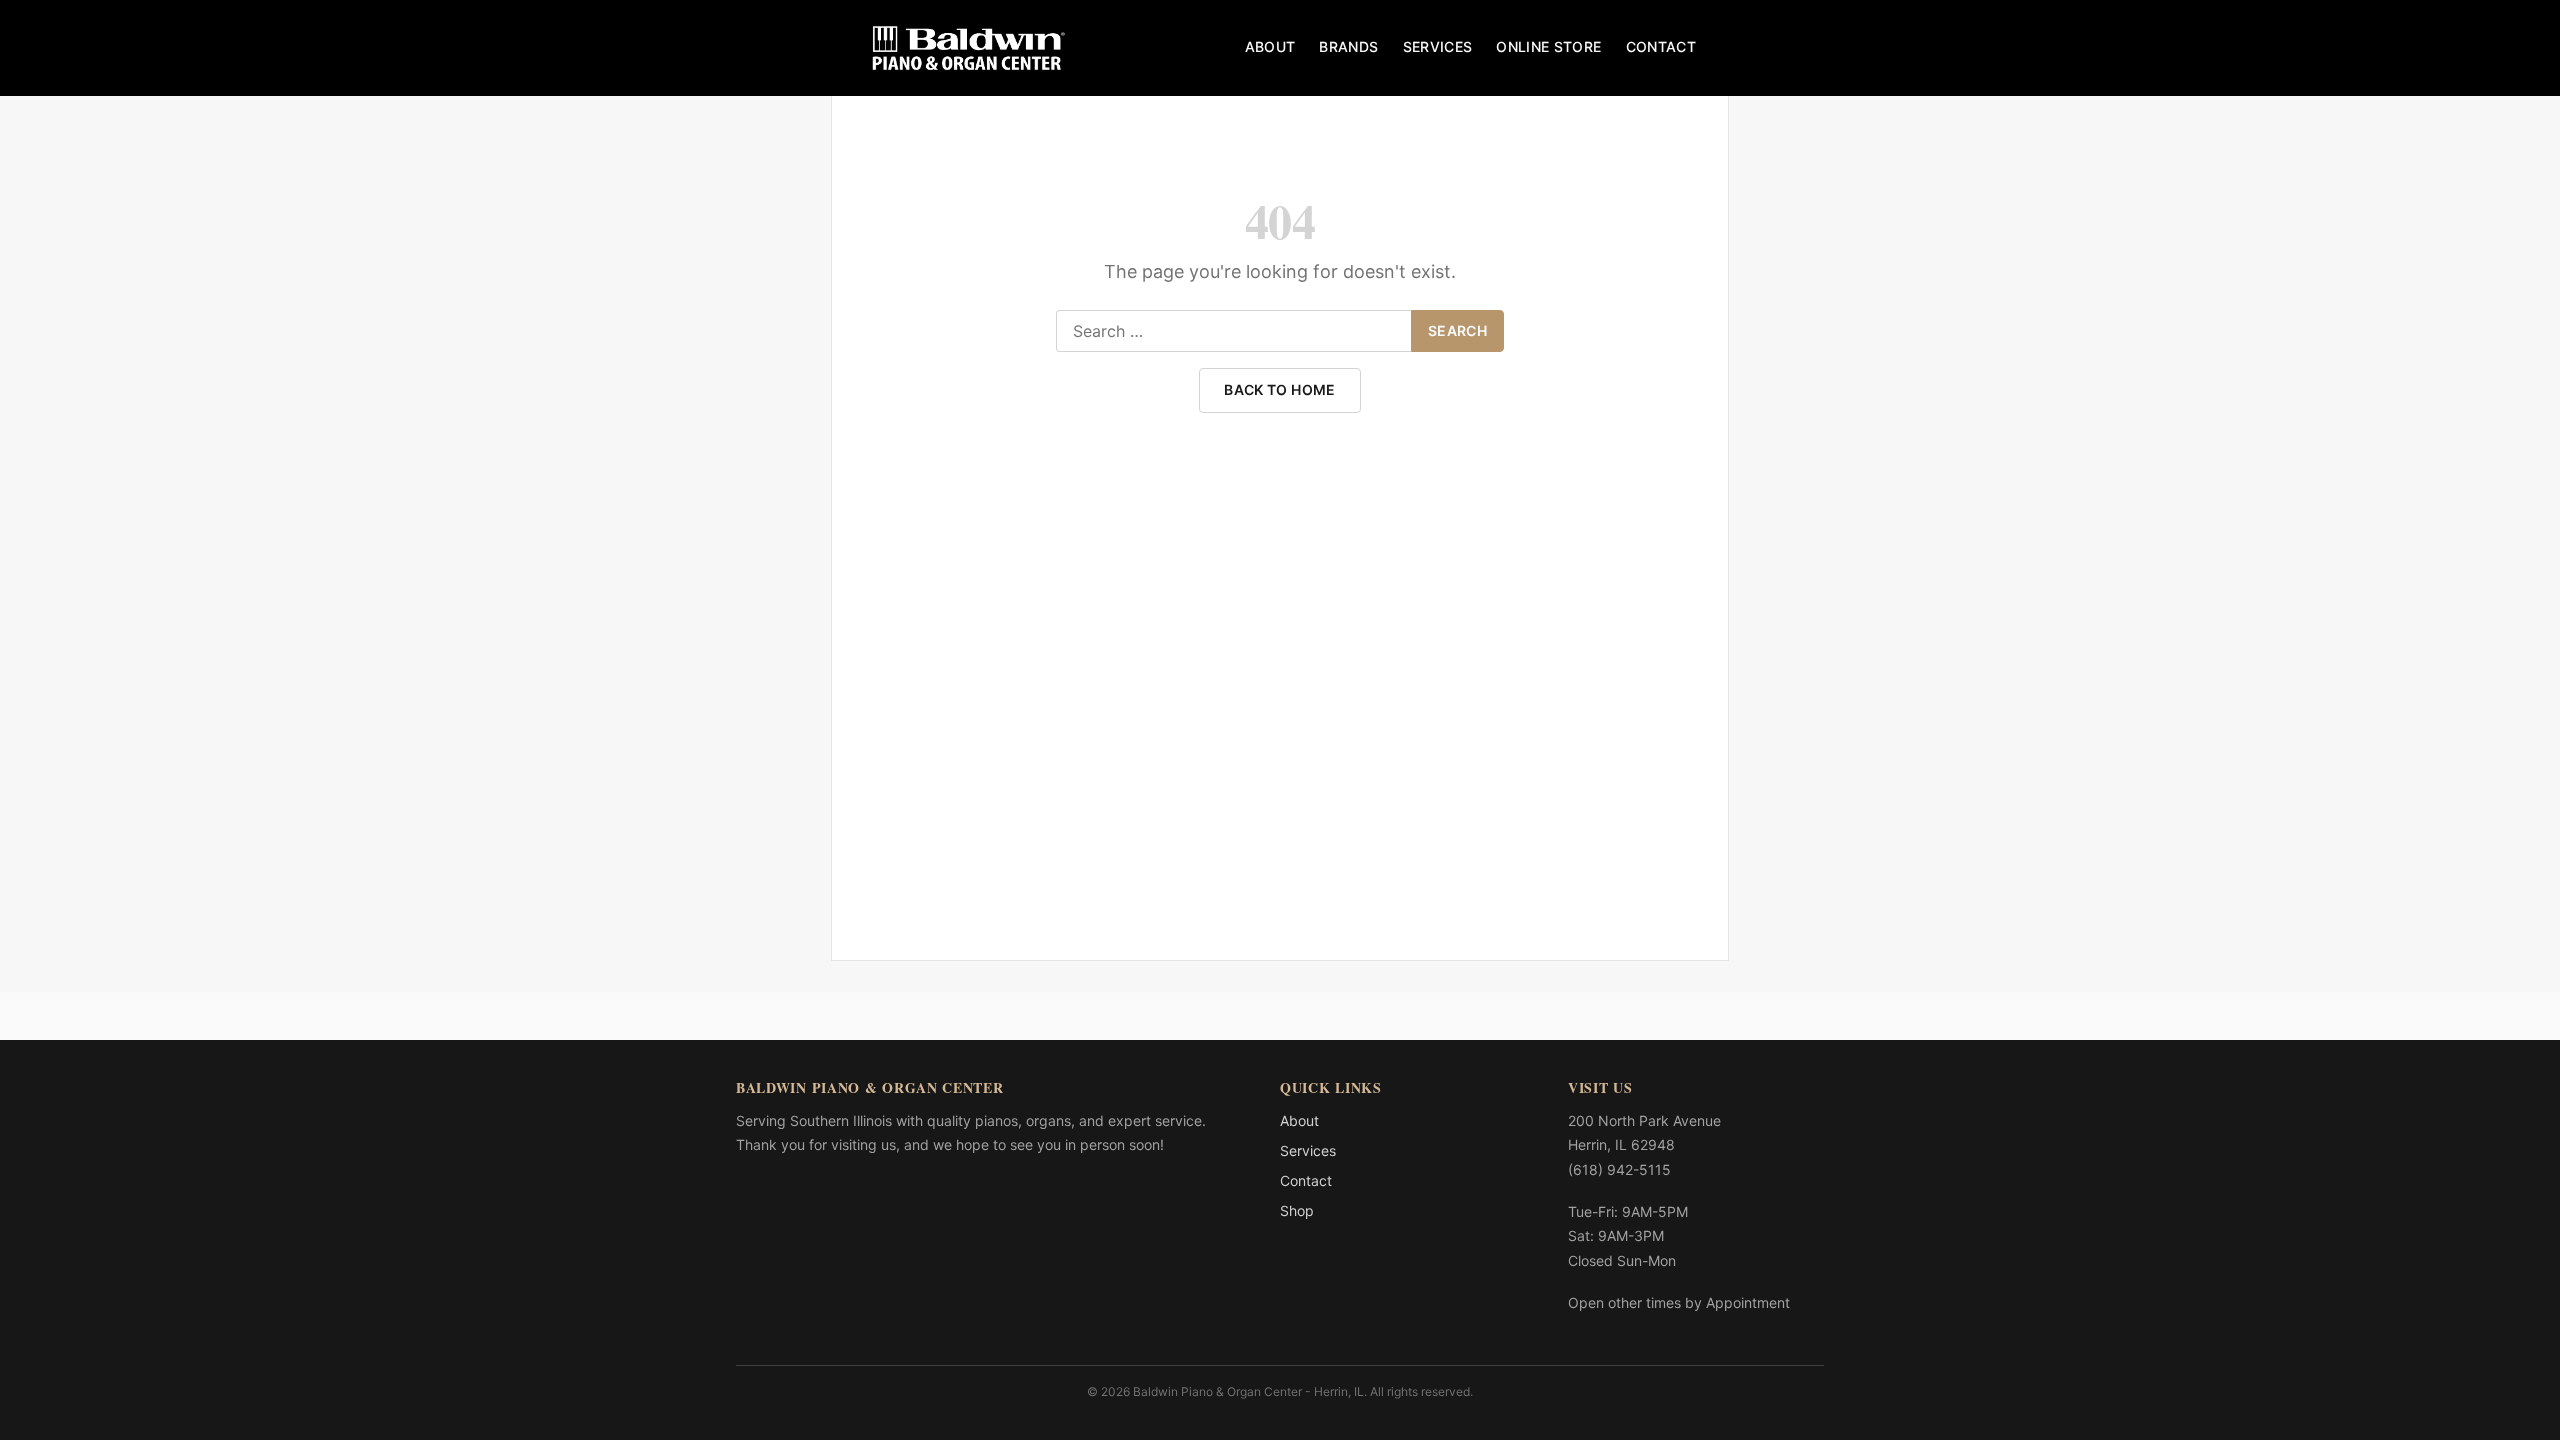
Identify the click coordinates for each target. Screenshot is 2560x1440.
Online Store (1548, 46)
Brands (1348, 46)
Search (1457, 330)
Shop (1297, 1210)
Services (1438, 46)
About (1270, 46)
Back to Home (1279, 389)
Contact (1661, 46)
